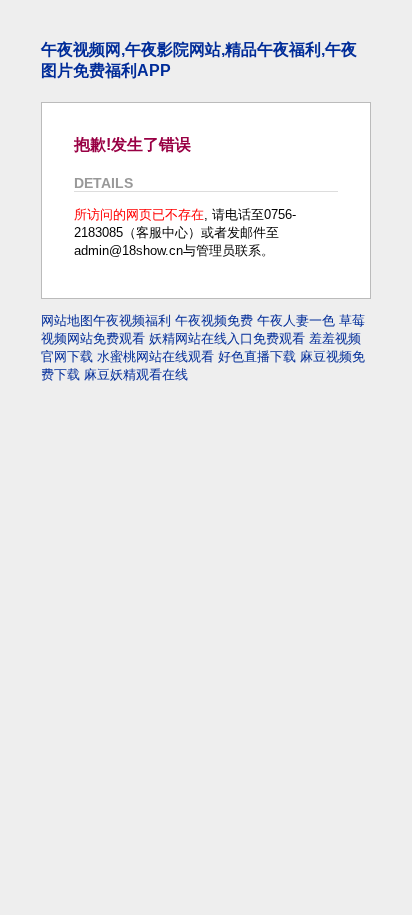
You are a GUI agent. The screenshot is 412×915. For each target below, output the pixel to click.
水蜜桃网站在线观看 (155, 356)
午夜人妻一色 (296, 320)
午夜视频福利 (132, 320)
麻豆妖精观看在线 (136, 374)
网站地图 (67, 320)
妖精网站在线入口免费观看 (227, 338)
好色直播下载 (257, 356)
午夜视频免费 (214, 320)
